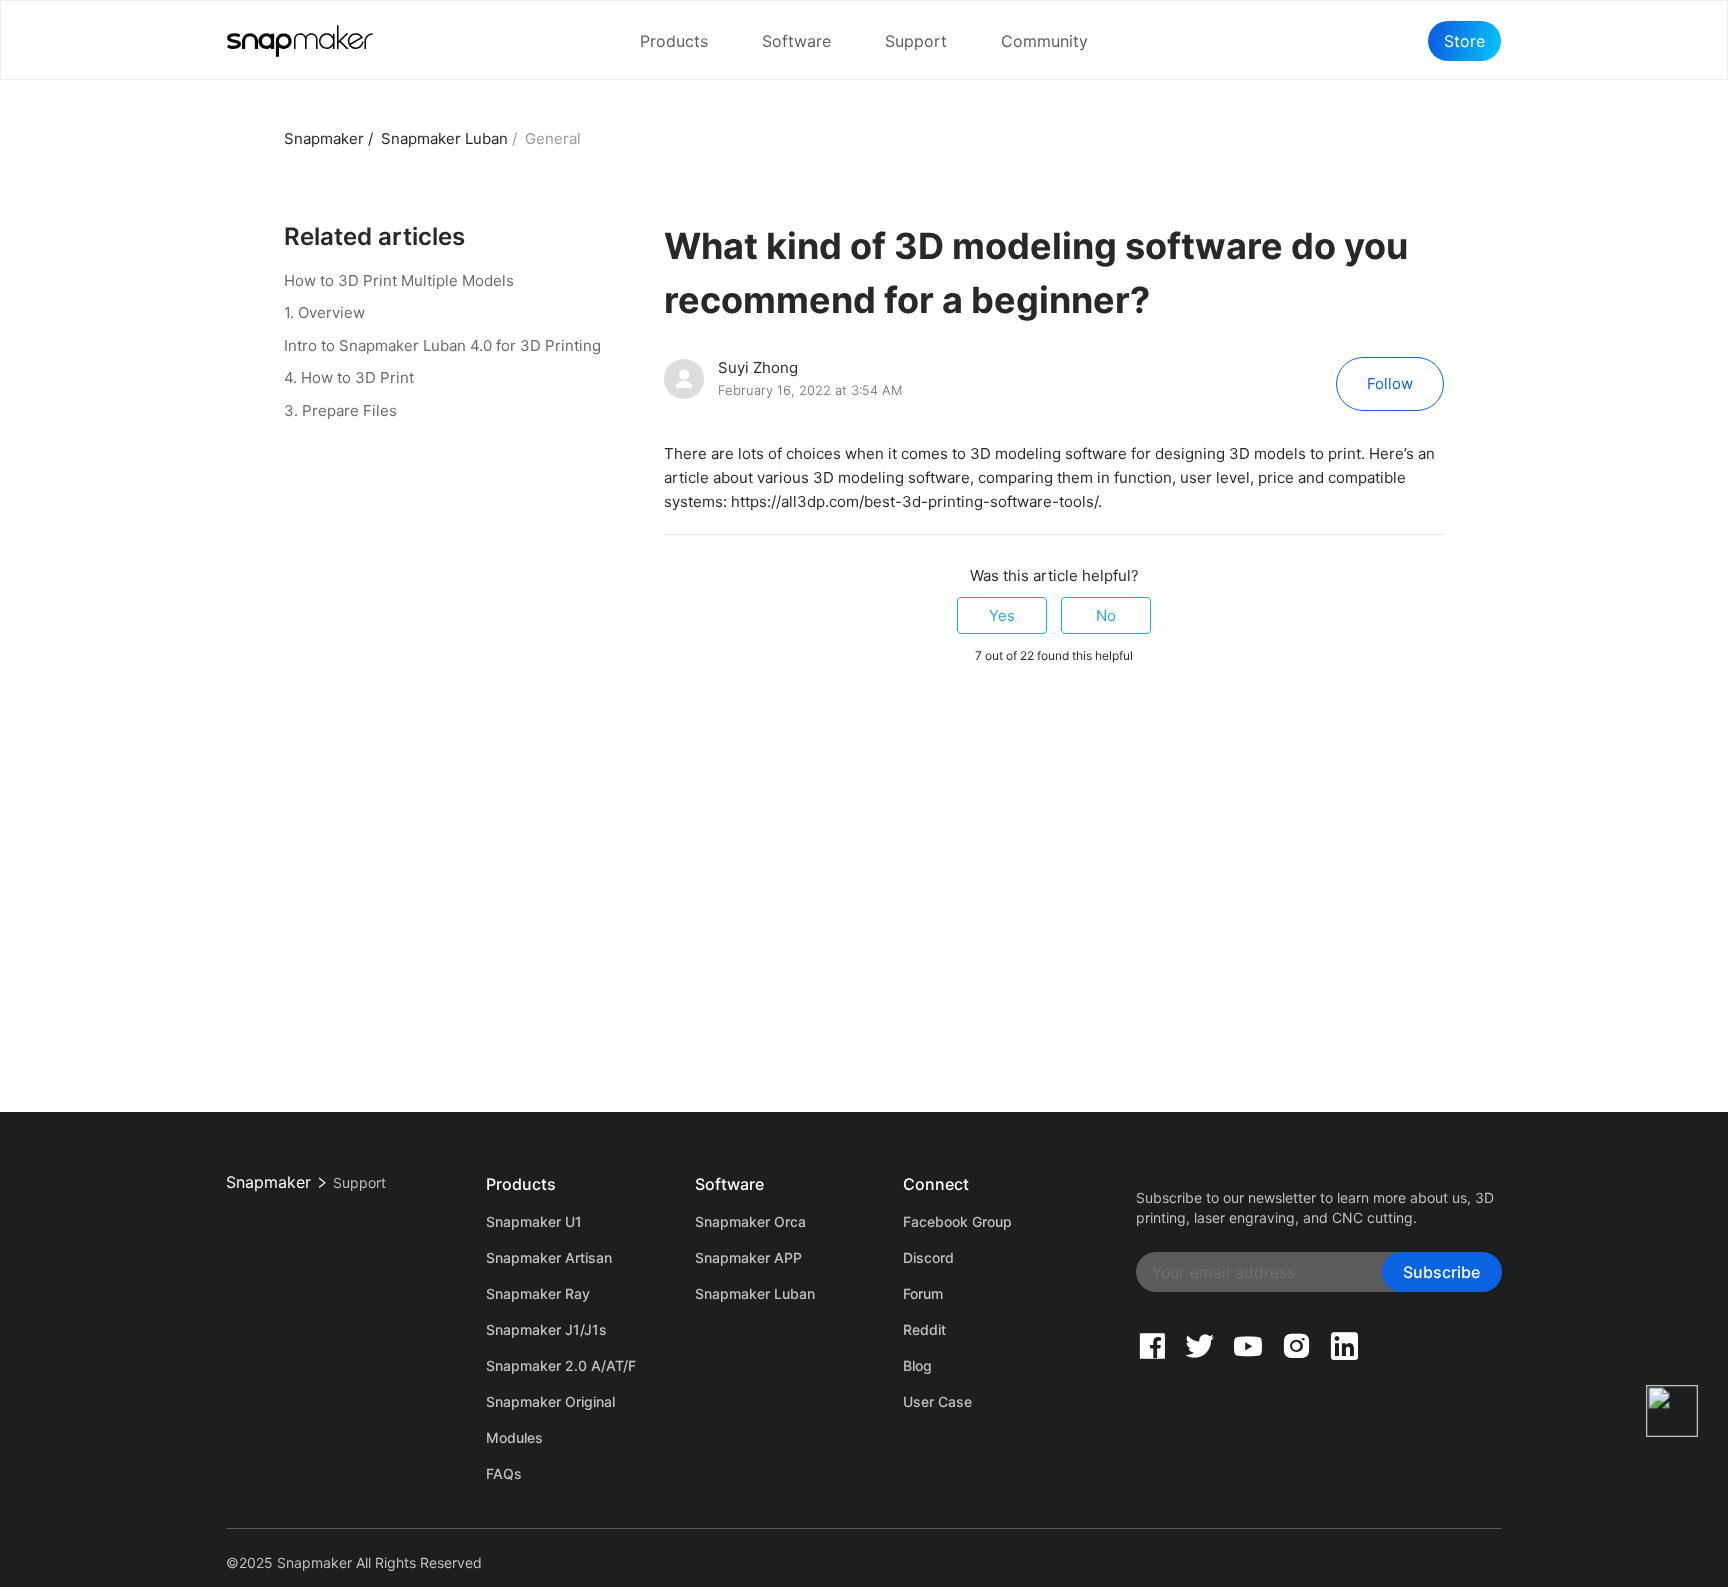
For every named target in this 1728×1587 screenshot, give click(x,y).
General (553, 138)
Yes (1002, 615)
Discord (928, 1257)
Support (916, 41)
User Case (937, 1401)
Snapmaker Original (550, 1401)
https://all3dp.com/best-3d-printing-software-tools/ (914, 501)
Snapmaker (324, 138)
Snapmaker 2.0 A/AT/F (561, 1365)
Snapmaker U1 (534, 1221)
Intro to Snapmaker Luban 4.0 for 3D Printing (442, 345)
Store (1464, 41)
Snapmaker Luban (444, 138)
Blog (917, 1365)
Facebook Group (957, 1221)
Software (796, 41)
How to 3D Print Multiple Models (399, 280)
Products (674, 41)
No (1106, 615)
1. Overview (324, 312)
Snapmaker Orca (750, 1221)
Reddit (924, 1329)
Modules (514, 1437)
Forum (923, 1293)
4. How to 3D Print (349, 377)
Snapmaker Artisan (549, 1257)
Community (1044, 41)
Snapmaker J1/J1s (546, 1329)
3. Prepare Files (340, 410)
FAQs (504, 1473)
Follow (1390, 383)
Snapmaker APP (748, 1257)
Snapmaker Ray (538, 1293)
